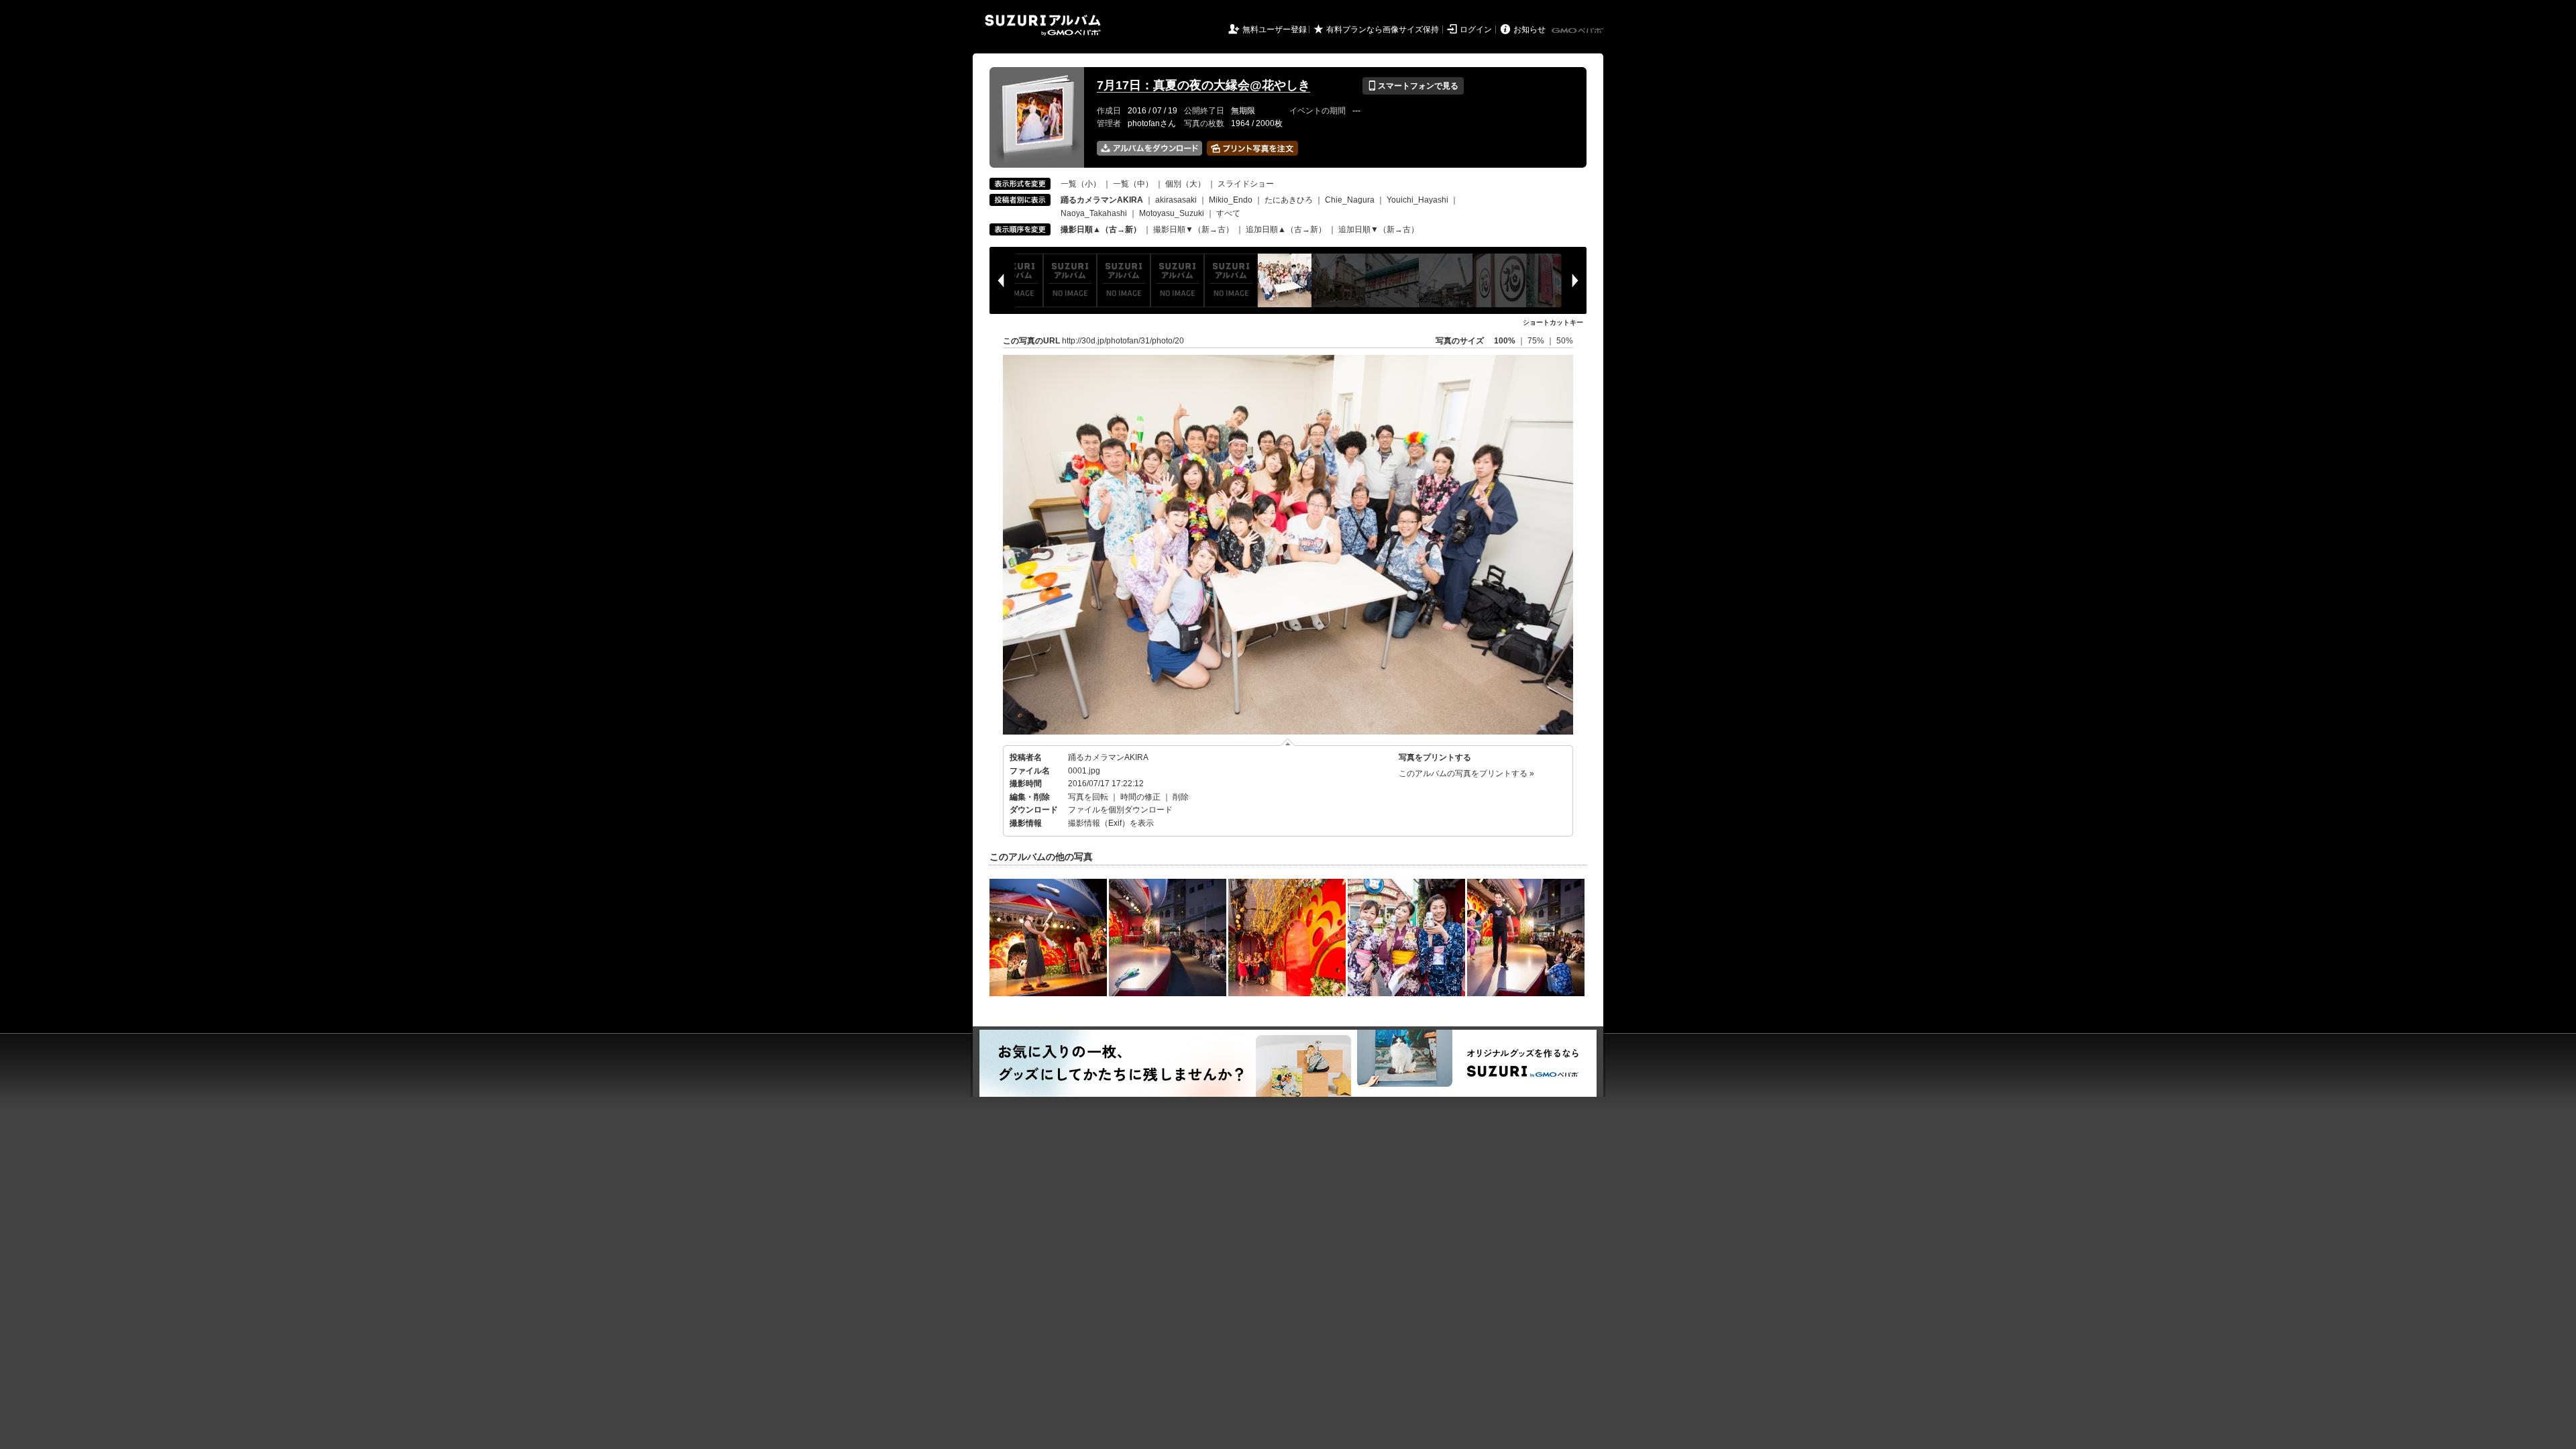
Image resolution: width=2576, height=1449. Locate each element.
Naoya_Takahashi (1094, 213)
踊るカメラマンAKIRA (1108, 757)
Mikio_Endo (1231, 200)
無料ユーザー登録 (1275, 30)
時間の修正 (1140, 797)
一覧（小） (1081, 184)
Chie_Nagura (1350, 200)
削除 (1181, 797)
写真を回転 (1088, 797)
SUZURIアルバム (1043, 25)
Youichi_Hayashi (1417, 200)
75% (1537, 341)
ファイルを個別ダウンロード (1120, 810)
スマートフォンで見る (1413, 86)
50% (1565, 341)
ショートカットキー (1553, 322)
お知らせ (1529, 30)
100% (1505, 341)
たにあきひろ (1289, 200)
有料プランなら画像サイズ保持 (1383, 30)
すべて (1228, 213)
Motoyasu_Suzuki (1172, 213)
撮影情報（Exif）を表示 (1111, 823)
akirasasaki (1176, 200)
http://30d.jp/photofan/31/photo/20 (1123, 341)
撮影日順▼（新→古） (1193, 229)
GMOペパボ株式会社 (1578, 31)
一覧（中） (1133, 184)
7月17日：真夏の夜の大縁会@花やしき (1203, 85)
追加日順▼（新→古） (1379, 229)
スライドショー (1246, 184)
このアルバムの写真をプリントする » (1466, 773)
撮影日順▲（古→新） (1101, 229)
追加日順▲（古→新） (1286, 229)
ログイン (1476, 30)
